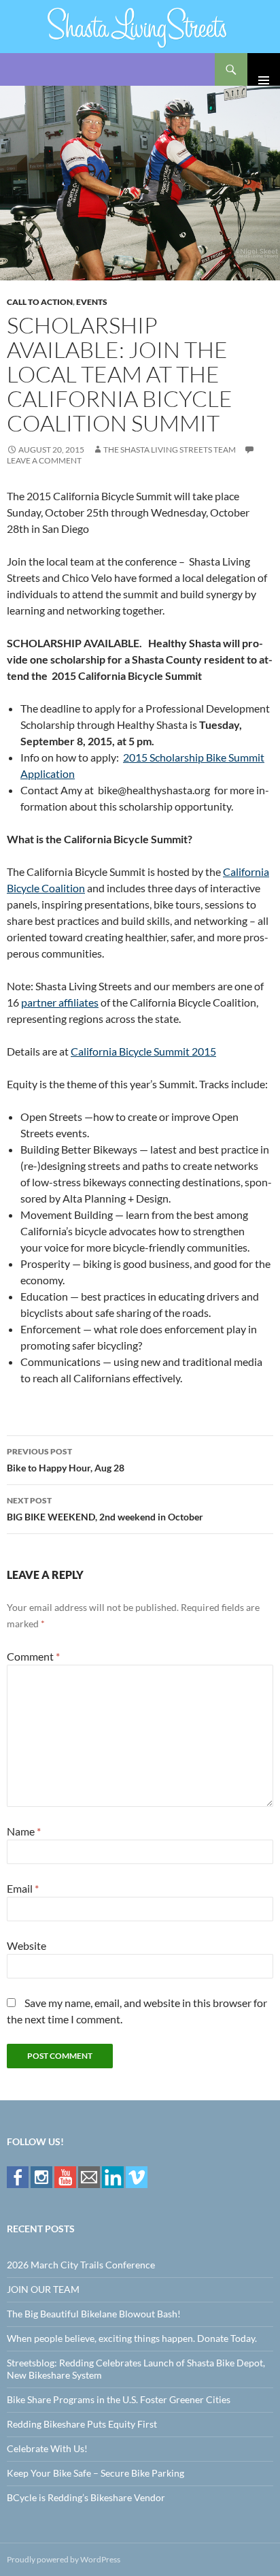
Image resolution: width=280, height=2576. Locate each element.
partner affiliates (60, 1002)
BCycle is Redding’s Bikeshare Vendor (86, 2497)
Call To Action (40, 302)
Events (92, 302)
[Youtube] (65, 2176)
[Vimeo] (137, 2176)
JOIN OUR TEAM (43, 2289)
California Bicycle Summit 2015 (143, 1051)
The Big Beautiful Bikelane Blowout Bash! (94, 2314)
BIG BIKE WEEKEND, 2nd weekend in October (105, 1509)
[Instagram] (41, 2176)
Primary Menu (264, 69)
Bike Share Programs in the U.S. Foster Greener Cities (119, 2399)
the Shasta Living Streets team (170, 450)
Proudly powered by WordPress (64, 2559)
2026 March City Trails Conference (81, 2265)
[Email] (89, 2176)
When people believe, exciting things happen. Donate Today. (132, 2338)
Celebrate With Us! (47, 2448)
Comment (33, 1656)
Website (27, 1945)
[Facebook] (18, 2176)
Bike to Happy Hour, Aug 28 (66, 1460)
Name (24, 1831)
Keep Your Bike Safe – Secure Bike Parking (95, 2473)
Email (23, 1888)
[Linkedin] (113, 2176)
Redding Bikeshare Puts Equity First (82, 2424)
